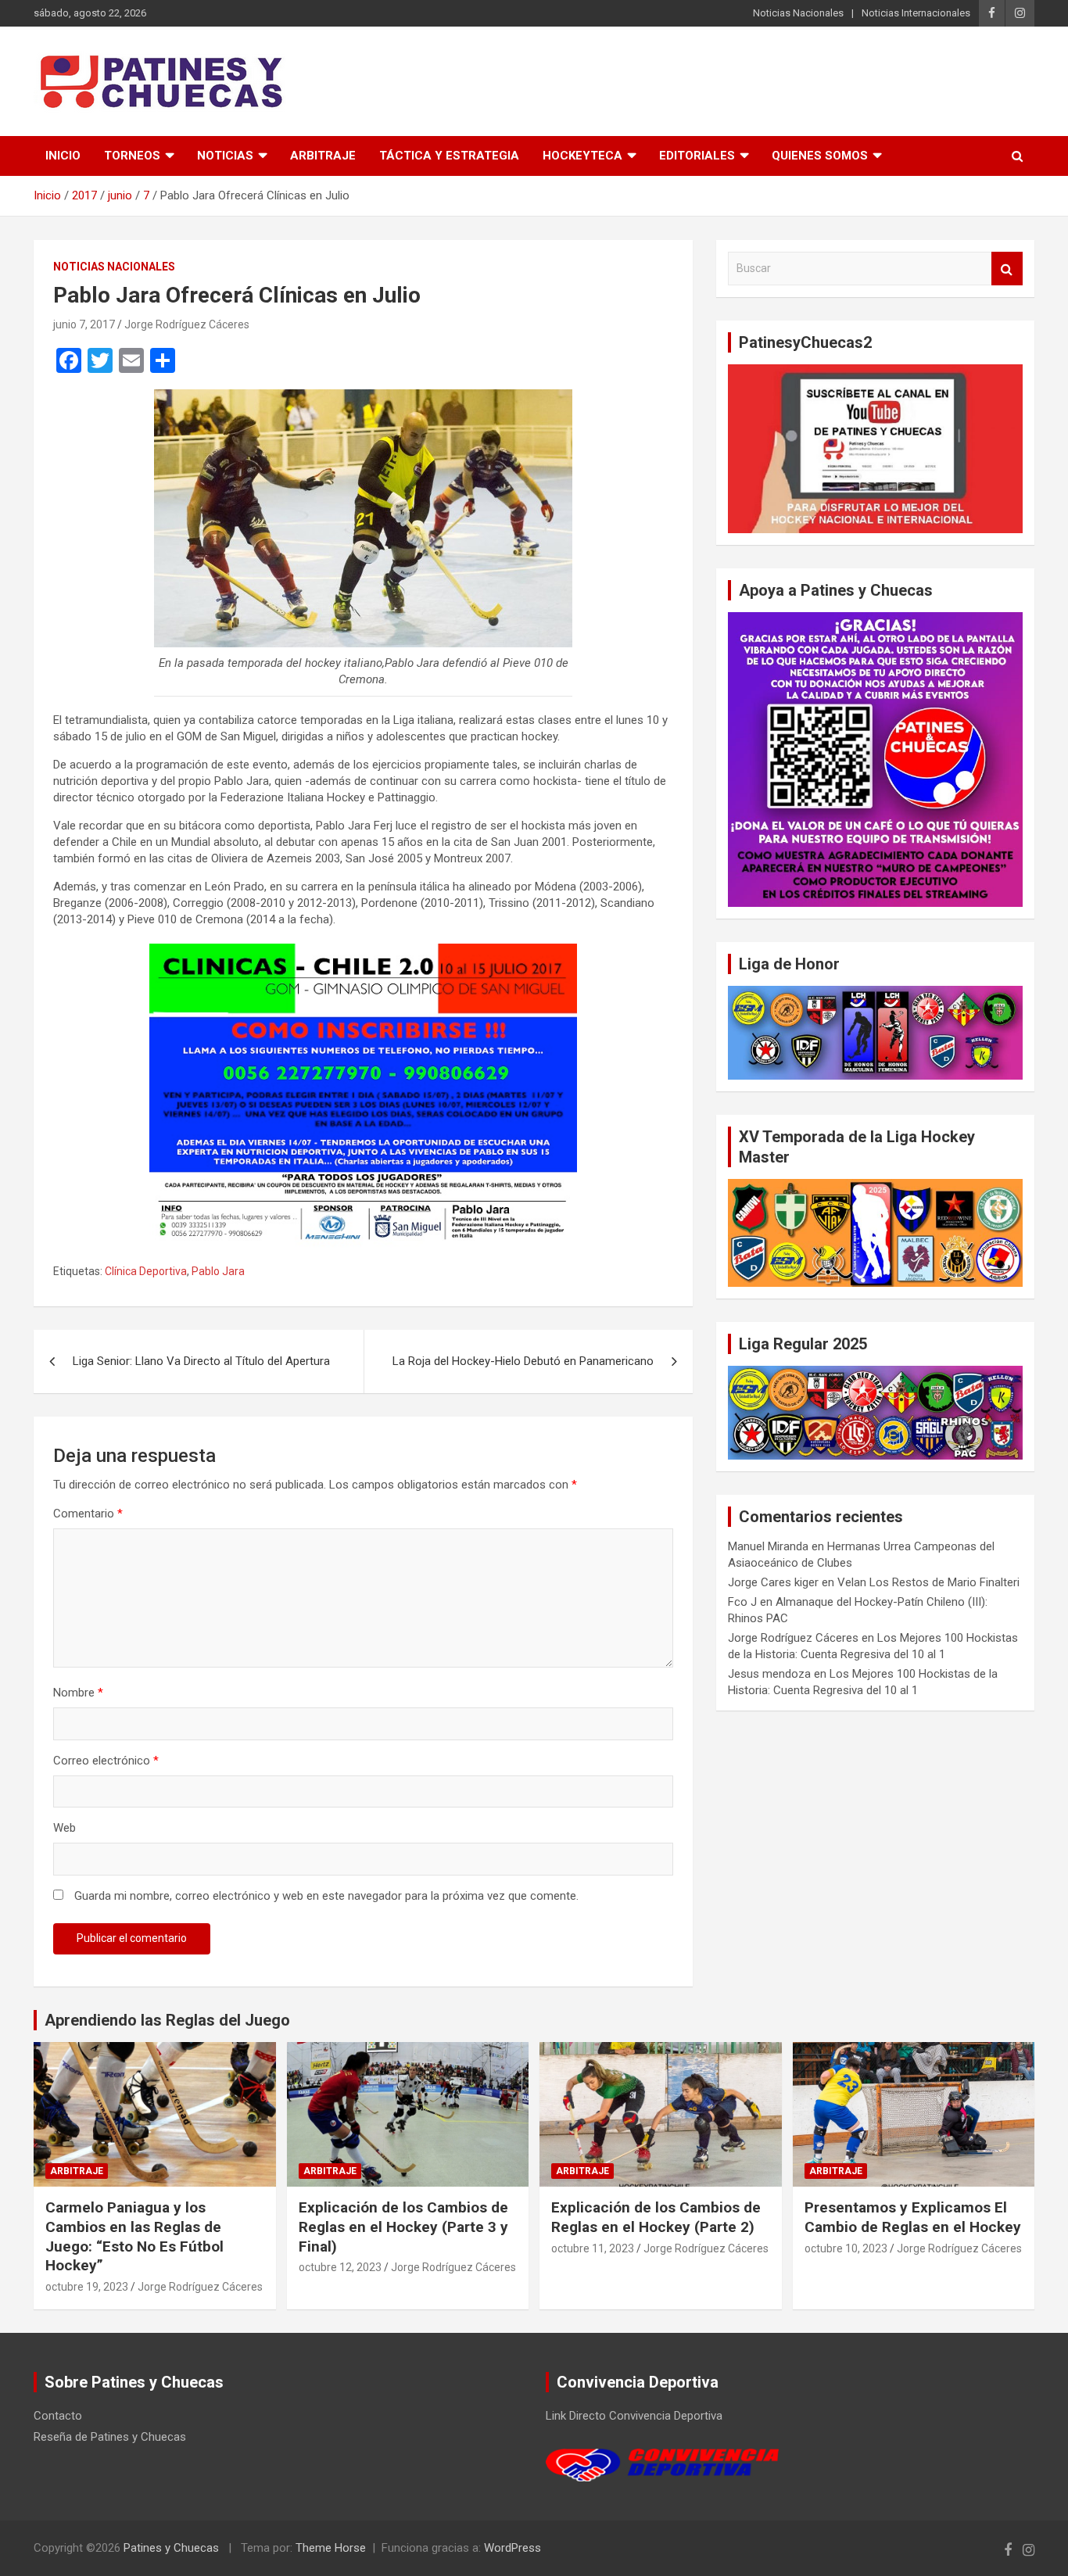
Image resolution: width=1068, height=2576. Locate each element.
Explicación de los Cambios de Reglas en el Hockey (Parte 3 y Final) (403, 2227)
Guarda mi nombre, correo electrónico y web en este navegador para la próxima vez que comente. (326, 1896)
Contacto (58, 2416)
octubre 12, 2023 (340, 2267)
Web (65, 1828)
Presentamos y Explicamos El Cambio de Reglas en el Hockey (913, 2217)
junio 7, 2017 (84, 324)
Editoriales (697, 156)
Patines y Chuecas (171, 2548)
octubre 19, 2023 (87, 2287)
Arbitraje (323, 156)
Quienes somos (820, 156)
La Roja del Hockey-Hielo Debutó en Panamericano (523, 1361)
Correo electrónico (106, 1761)
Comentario (88, 1514)
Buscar (1007, 269)
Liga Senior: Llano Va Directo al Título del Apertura (201, 1361)
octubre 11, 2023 (593, 2248)
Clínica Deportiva (146, 1271)
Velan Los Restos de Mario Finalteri (928, 1582)
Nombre (78, 1693)
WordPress (512, 2548)
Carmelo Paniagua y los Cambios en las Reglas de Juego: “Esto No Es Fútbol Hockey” (134, 2236)
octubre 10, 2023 (846, 2248)
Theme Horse (331, 2548)
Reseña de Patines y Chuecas (110, 2437)
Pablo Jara (218, 1271)
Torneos (132, 156)
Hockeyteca (582, 156)
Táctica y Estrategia (449, 156)
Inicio (63, 156)
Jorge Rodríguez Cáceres (187, 324)
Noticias (225, 156)
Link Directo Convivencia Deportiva (634, 2416)
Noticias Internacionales (916, 13)
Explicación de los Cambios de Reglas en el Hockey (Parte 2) (656, 2217)
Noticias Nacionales (798, 13)
